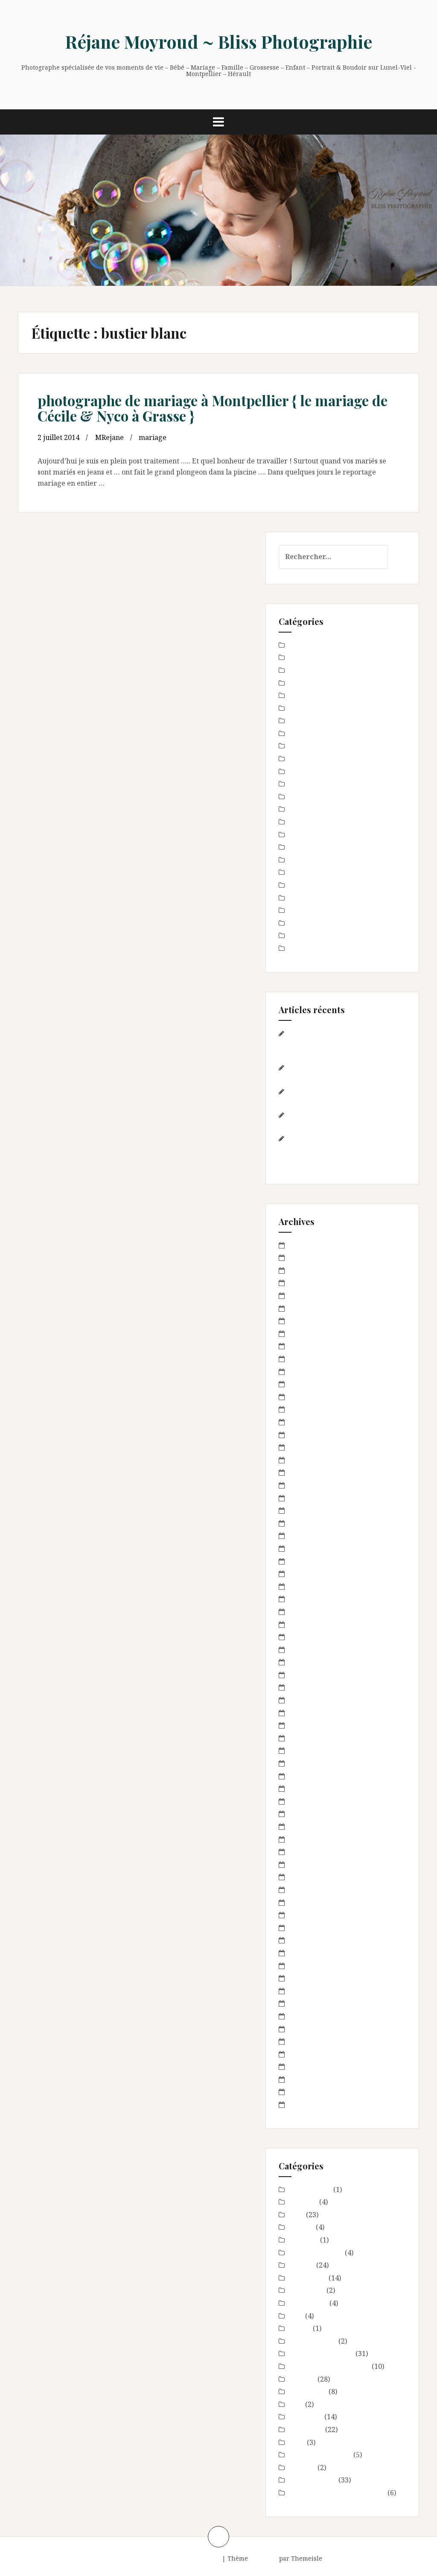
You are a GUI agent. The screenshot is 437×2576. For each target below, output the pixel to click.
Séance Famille (312, 935)
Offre (297, 898)
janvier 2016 (308, 1725)
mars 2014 (305, 1978)
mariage (153, 437)
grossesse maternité (321, 809)
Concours (303, 695)
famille (300, 784)
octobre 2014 (309, 1890)
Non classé (305, 872)
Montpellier (307, 847)
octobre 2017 (309, 1523)
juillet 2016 (306, 1662)
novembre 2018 (313, 1422)
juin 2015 (303, 1801)
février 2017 (308, 1599)
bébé (296, 670)
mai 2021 (303, 1359)
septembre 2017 (314, 1536)
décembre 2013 (313, 2016)
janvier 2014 (308, 2003)
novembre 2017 (313, 1510)
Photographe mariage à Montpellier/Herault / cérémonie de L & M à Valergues (340, 1149)
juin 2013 (303, 2092)
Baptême (303, 657)
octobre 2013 (309, 2041)
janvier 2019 (308, 1409)
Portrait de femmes (320, 910)
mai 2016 (303, 1687)
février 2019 (308, 1397)
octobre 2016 (309, 1624)
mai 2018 (303, 1447)
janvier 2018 (308, 1485)
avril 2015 (304, 1814)
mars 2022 (305, 1308)
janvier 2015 (308, 1852)
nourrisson (306, 885)
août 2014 (304, 1915)
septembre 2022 (314, 1283)
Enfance (301, 721)
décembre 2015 (313, 1738)
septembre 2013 (314, 2054)
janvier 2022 (308, 1333)
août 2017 (304, 1548)
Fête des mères (312, 797)
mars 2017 (305, 1586)
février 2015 (308, 1839)
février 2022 (308, 1321)
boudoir (301, 683)
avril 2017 (304, 1574)
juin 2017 (303, 1561)
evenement (306, 746)
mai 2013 (303, 2104)
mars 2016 (305, 1700)
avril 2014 (304, 1966)
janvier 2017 (308, 1612)
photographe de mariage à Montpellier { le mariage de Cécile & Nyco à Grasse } (213, 408)
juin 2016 (303, 1675)
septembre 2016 (314, 1637)
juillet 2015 (306, 1788)
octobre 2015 (309, 1763)
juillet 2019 (306, 1384)
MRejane (109, 437)
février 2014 (308, 1991)
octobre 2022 (309, 1270)
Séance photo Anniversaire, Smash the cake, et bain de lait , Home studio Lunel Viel (340, 1044)
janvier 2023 (308, 1257)
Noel (296, 860)
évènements (308, 759)
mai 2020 (303, 1372)
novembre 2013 (313, 2029)
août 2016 (304, 1650)
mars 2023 (305, 1245)
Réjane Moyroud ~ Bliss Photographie (219, 41)
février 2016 (308, 1713)
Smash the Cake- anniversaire (337, 948)
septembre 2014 (314, 1902)
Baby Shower (310, 645)
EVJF (296, 771)
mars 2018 (305, 1460)
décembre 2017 (313, 1498)
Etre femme (307, 733)
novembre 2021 (313, 1346)
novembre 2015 (313, 1750)
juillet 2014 (306, 1928)
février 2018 (308, 1472)
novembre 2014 (313, 1877)
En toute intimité (316, 708)
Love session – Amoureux (329, 822)
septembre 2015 (314, 1776)
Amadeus (264, 2558)
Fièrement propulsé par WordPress (168, 2558)
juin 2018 (303, 1435)
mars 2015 (305, 1826)
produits (302, 923)
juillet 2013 (306, 2079)
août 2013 (304, 2066)
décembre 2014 (313, 1864)
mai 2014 (303, 1953)
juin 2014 (303, 1940)
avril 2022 (304, 1295)
